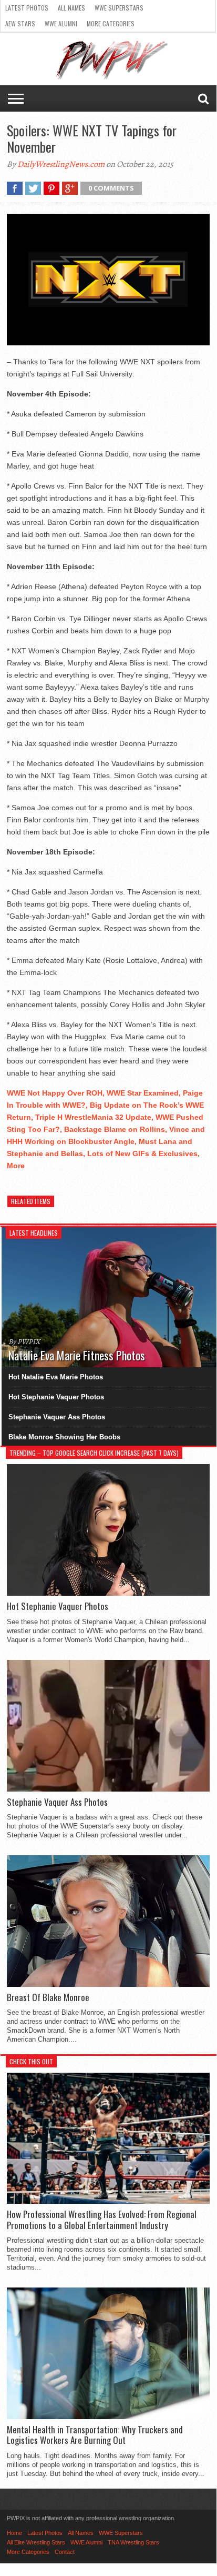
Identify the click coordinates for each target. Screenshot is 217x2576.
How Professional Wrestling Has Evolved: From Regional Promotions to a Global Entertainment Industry (102, 2220)
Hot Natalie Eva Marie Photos (56, 1377)
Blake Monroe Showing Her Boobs (64, 1437)
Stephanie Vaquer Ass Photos (57, 1417)
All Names (71, 8)
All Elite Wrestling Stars (36, 2542)
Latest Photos (27, 8)
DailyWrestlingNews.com (61, 164)
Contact (65, 2552)
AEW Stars (20, 23)
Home (14, 2533)
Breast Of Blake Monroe (48, 1997)
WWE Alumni (61, 23)
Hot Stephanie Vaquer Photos (56, 1397)
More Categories (111, 23)
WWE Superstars (119, 8)
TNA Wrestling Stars (133, 2542)
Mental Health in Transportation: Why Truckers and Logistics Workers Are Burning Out (95, 2435)
